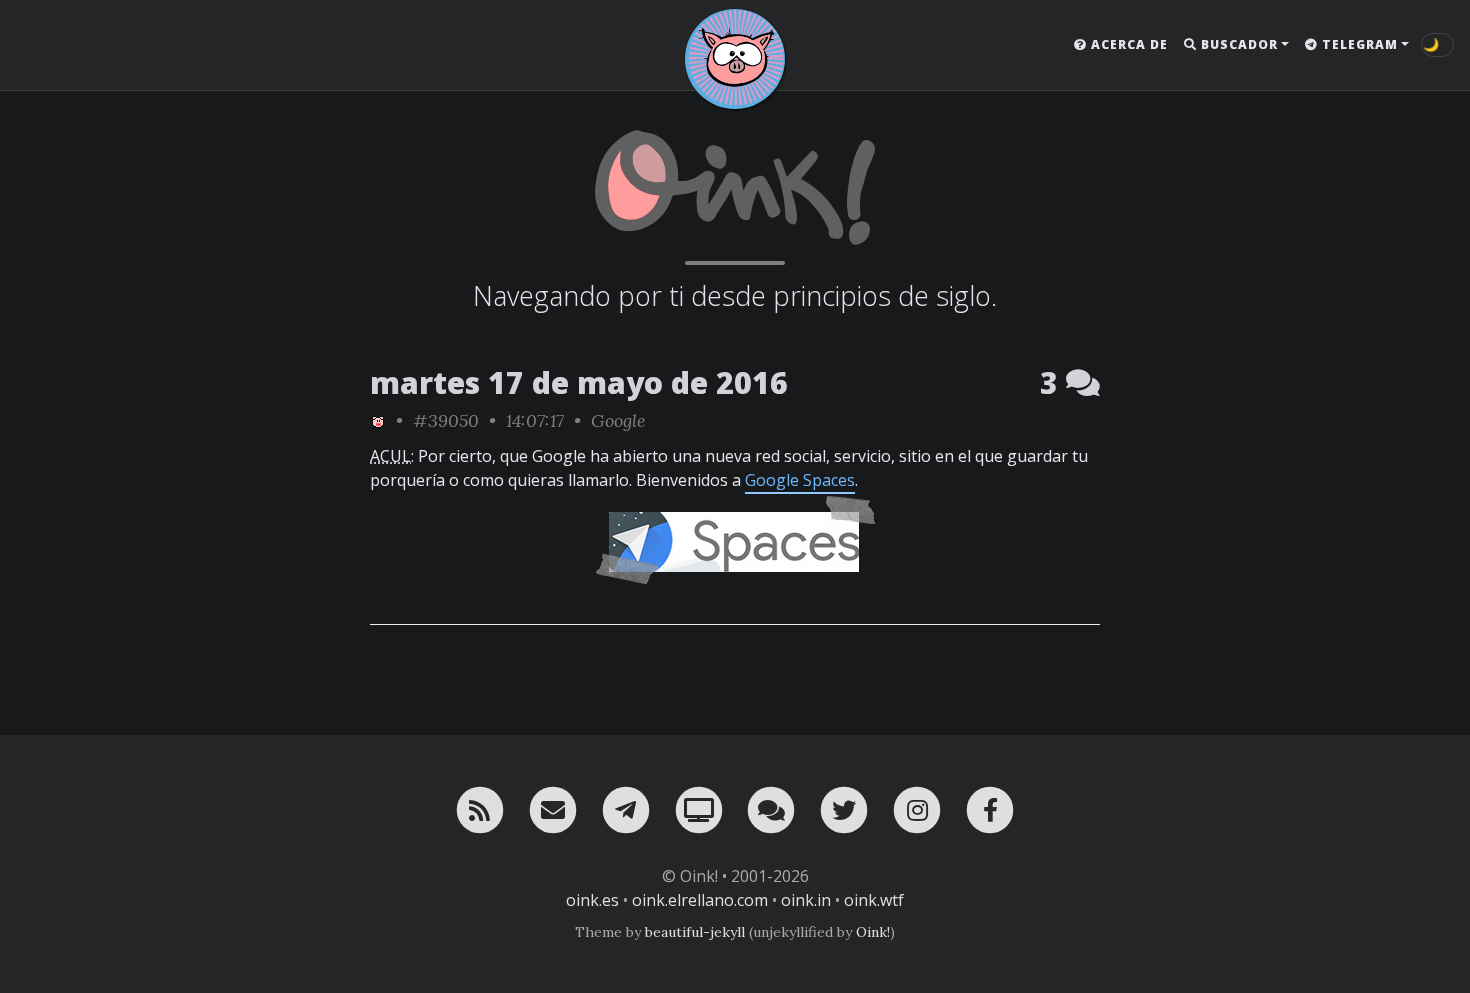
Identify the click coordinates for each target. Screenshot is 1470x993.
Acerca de (1127, 44)
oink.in (806, 900)
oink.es (592, 900)
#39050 (446, 420)
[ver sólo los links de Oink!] (378, 420)
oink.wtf (874, 900)
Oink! (873, 932)
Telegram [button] (1358, 44)
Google (618, 420)
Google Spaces (800, 480)
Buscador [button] (1237, 44)
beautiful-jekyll (695, 932)
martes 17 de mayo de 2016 (579, 382)
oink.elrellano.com (700, 900)
